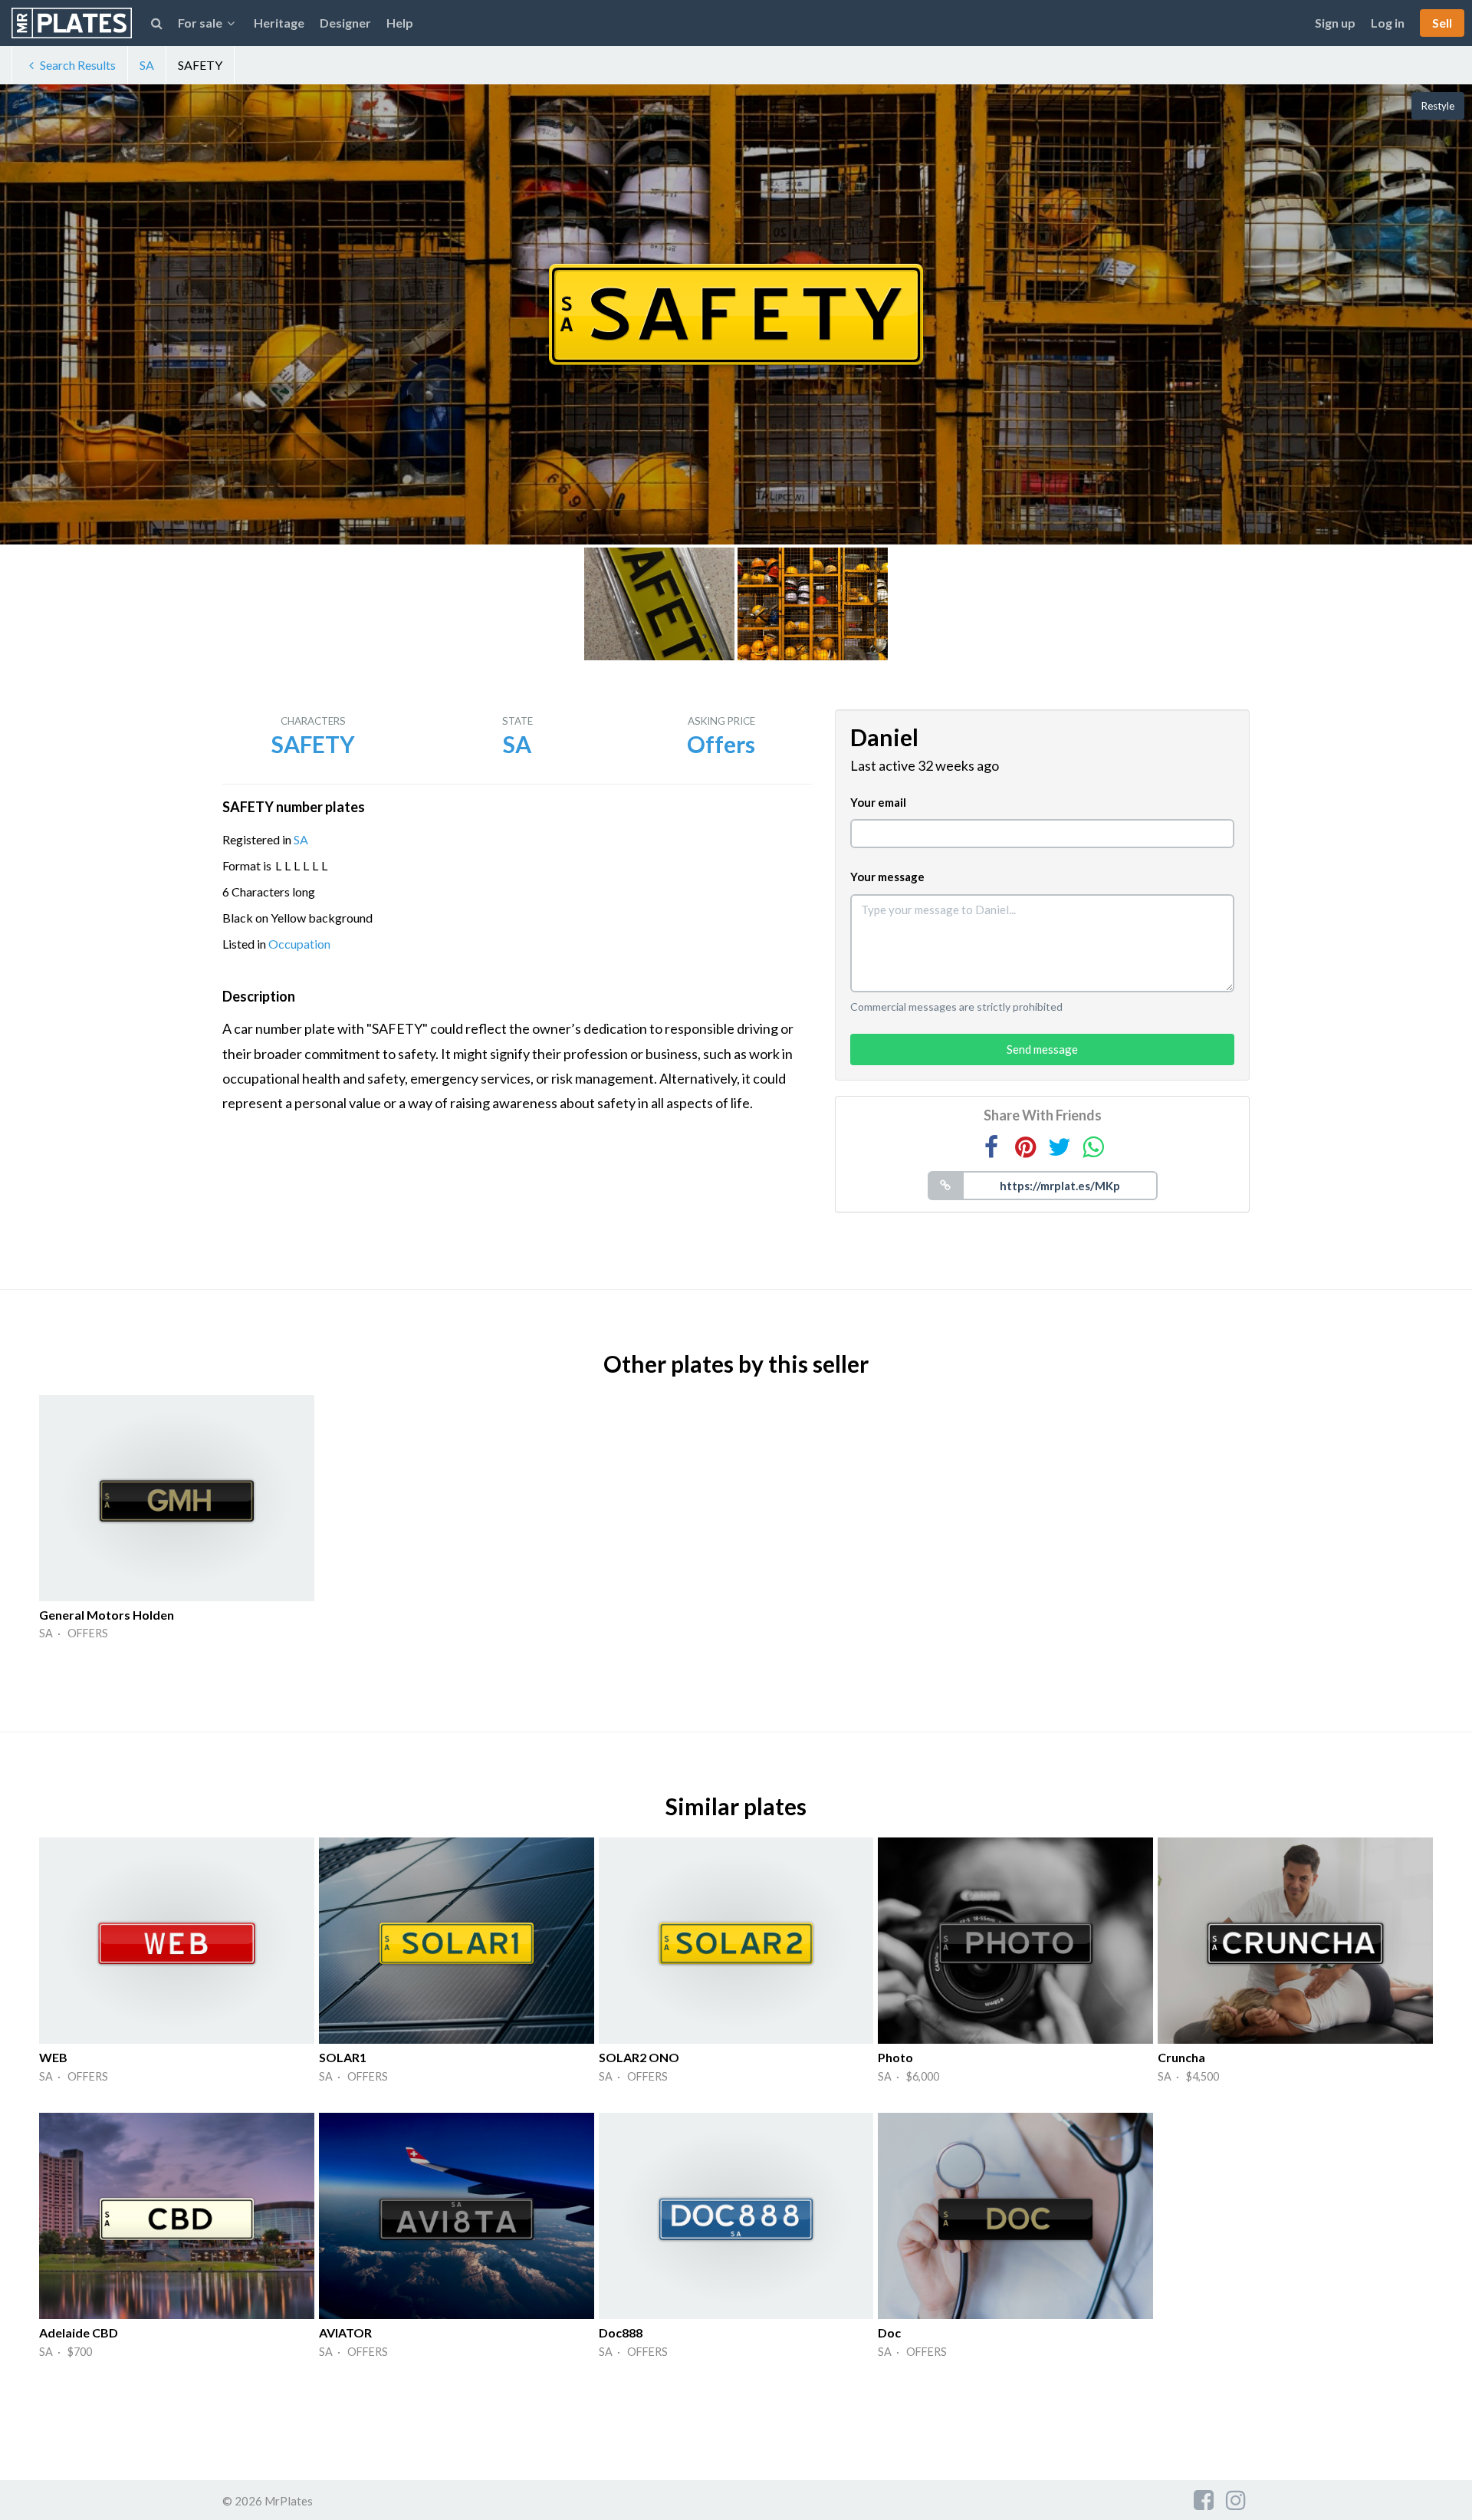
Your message (887, 877)
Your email (878, 802)
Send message (1042, 1049)
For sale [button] (200, 23)
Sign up (1335, 23)
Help (400, 23)
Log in (1388, 23)
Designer (345, 23)
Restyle (1438, 106)
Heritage (279, 23)
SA (147, 65)
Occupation (299, 944)
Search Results (78, 65)
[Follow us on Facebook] (1204, 2499)
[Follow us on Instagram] (1236, 2499)
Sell (1442, 23)
